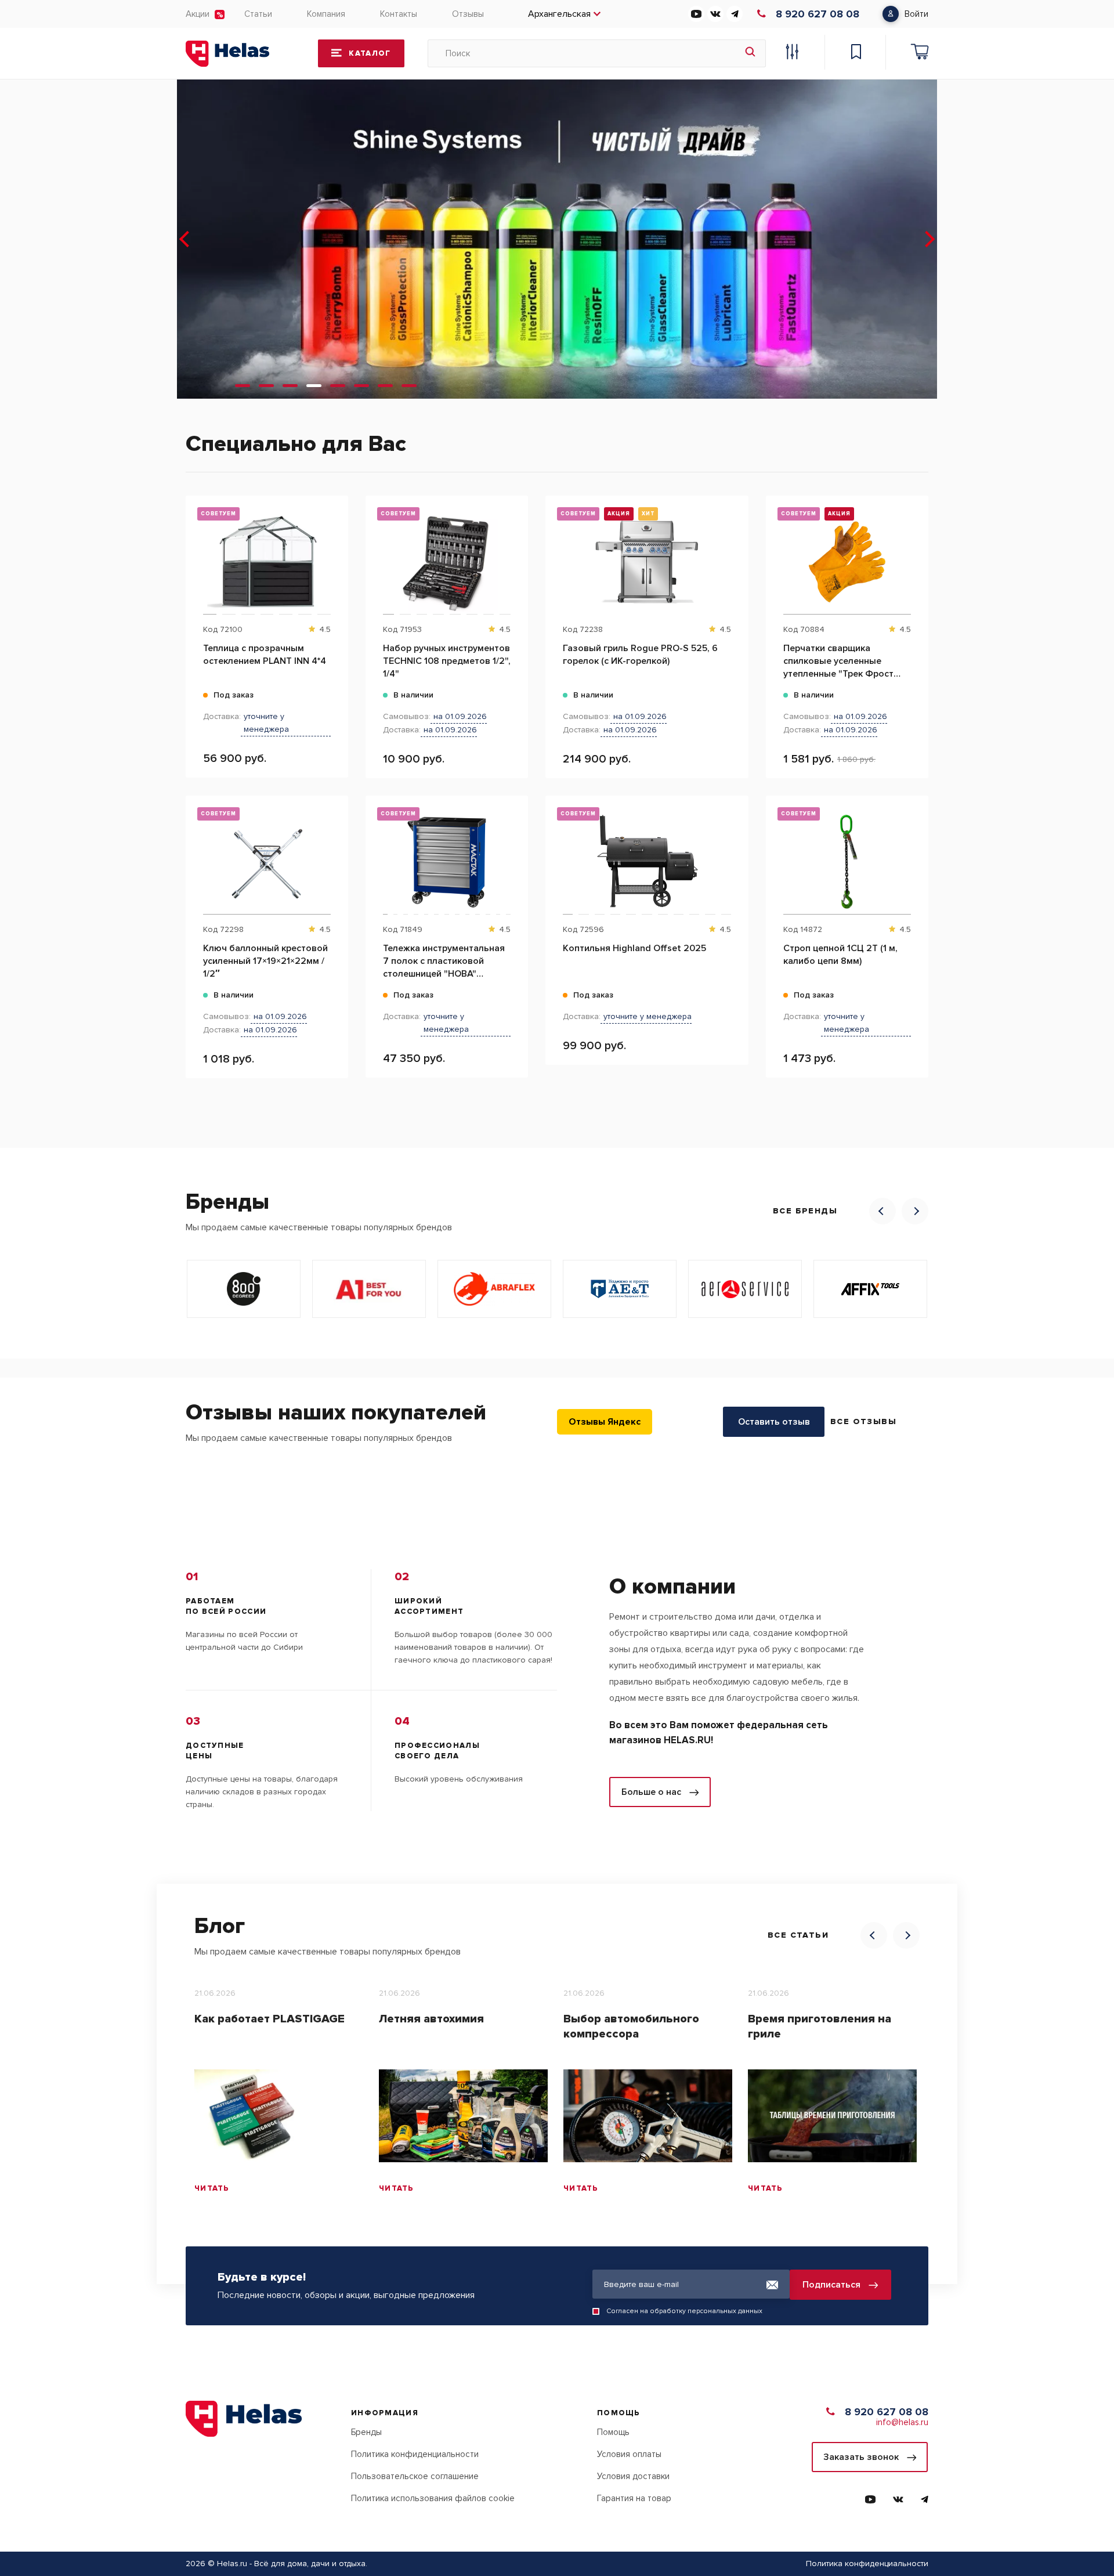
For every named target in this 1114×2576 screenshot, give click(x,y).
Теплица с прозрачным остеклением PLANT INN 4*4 (265, 655)
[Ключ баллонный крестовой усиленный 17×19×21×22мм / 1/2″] (267, 862)
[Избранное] (856, 53)
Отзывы (468, 14)
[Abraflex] (494, 1289)
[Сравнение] (792, 53)
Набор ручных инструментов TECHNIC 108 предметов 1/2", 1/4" (447, 661)
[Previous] (882, 1211)
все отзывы (863, 1421)
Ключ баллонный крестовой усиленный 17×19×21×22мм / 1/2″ (265, 961)
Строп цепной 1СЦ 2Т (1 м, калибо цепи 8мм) (840, 955)
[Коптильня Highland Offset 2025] (647, 862)
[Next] (915, 1211)
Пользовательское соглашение (415, 2476)
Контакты (399, 14)
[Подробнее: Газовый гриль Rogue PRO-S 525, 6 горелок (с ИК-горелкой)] (734, 554)
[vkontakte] (715, 14)
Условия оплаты (629, 2454)
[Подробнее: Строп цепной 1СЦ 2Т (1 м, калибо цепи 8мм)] (914, 854)
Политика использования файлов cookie (433, 2498)
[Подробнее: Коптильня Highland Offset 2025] (734, 854)
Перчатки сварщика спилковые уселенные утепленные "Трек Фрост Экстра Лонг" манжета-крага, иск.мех (838, 661)
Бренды (366, 2432)
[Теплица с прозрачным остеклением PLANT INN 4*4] (267, 562)
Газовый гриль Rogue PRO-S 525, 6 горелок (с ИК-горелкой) (640, 655)
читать (212, 2188)
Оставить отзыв (774, 1422)
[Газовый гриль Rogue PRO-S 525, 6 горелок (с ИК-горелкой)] (647, 562)
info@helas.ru (902, 2422)
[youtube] (696, 14)
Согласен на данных (684, 2311)
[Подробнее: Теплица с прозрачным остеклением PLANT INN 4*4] (333, 554)
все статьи (798, 1935)
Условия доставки (633, 2476)
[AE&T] (620, 1289)
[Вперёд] (928, 239)
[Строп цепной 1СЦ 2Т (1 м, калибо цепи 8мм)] (847, 862)
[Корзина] (920, 53)
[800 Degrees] (244, 1289)
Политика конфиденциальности (415, 2454)
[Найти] (750, 53)
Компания (326, 14)
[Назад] (186, 239)
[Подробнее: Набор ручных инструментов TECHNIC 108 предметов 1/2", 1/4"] (513, 554)
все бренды (805, 1211)
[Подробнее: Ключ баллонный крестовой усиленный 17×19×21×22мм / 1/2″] (333, 854)
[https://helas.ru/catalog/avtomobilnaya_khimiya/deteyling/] (557, 239)
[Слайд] (243, 386)
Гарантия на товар (634, 2498)
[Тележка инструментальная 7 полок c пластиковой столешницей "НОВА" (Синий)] (447, 862)
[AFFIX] (870, 1289)
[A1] (369, 1289)
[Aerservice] (745, 1289)
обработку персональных (693, 2311)
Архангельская (559, 14)
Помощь (613, 2432)
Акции (198, 14)
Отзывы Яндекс (605, 1422)
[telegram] (735, 14)
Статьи (258, 14)
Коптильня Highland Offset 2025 (634, 948)
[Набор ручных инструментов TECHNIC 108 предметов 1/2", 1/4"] (447, 562)
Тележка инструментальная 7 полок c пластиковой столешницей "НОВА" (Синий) (444, 961)
